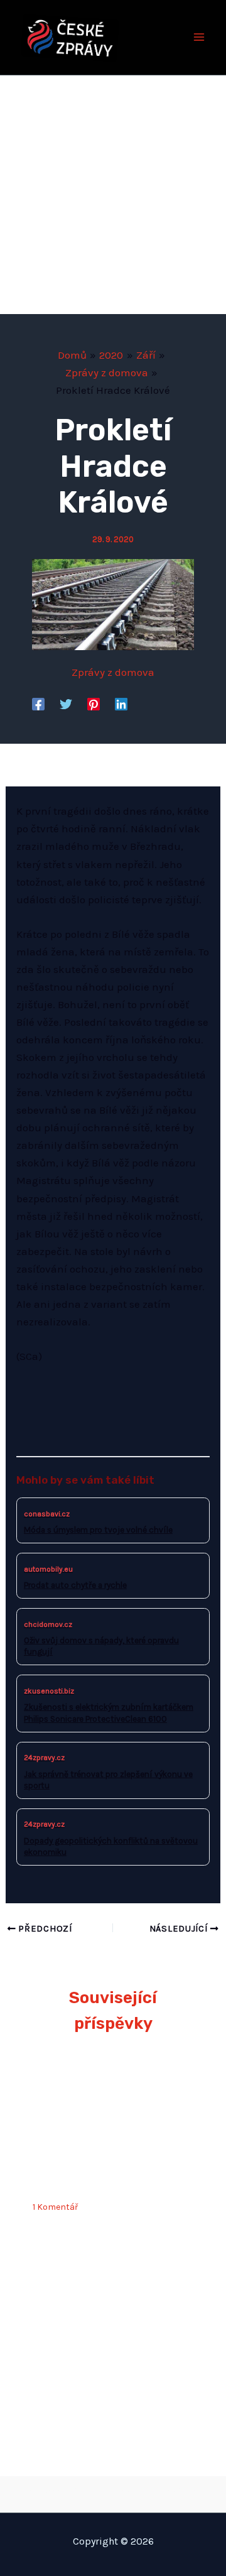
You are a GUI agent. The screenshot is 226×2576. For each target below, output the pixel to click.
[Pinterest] (94, 704)
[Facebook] (38, 704)
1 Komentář (55, 2207)
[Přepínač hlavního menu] (200, 38)
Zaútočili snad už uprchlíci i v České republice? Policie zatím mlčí (112, 2165)
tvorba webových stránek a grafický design (113, 2491)
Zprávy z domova (113, 672)
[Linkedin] (121, 704)
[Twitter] (66, 704)
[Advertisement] (113, 195)
